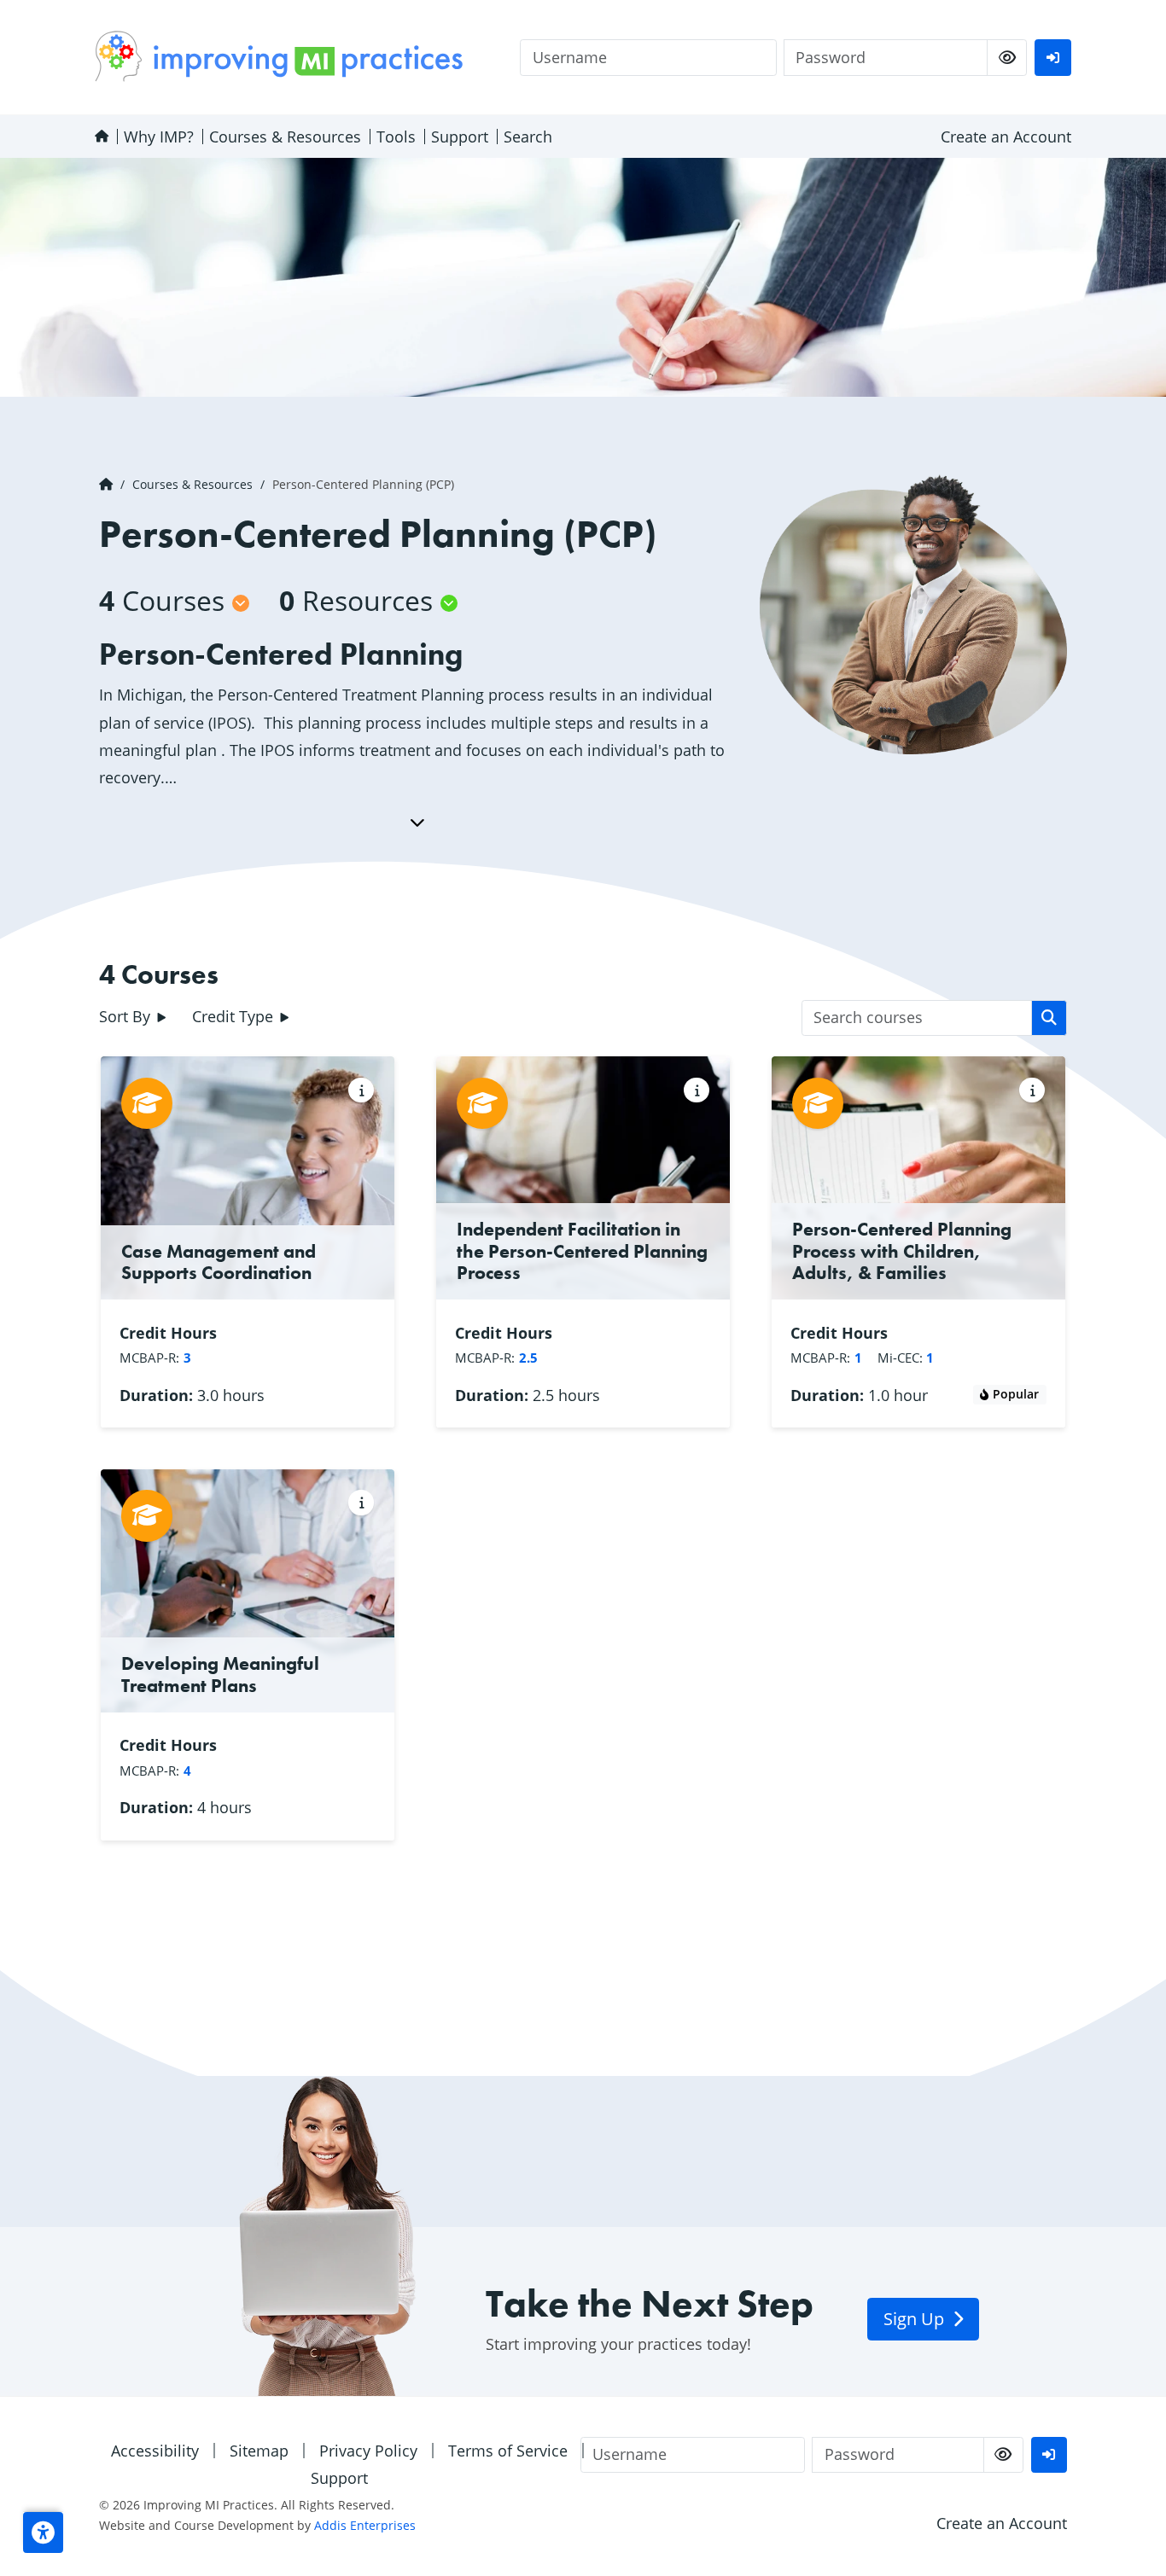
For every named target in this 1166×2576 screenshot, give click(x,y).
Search (528, 137)
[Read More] (417, 822)
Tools (396, 137)
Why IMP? (159, 137)
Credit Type (235, 1016)
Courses (162, 600)
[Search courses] (1049, 1018)
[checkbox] (1007, 58)
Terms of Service (508, 2451)
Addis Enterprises (365, 2525)
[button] (43, 2532)
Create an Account (1006, 137)
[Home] (102, 137)
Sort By (127, 1016)
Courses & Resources (285, 137)
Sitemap (259, 2451)
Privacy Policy (368, 2451)
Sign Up (916, 2319)
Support (460, 137)
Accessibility (155, 2451)
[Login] (1052, 58)
